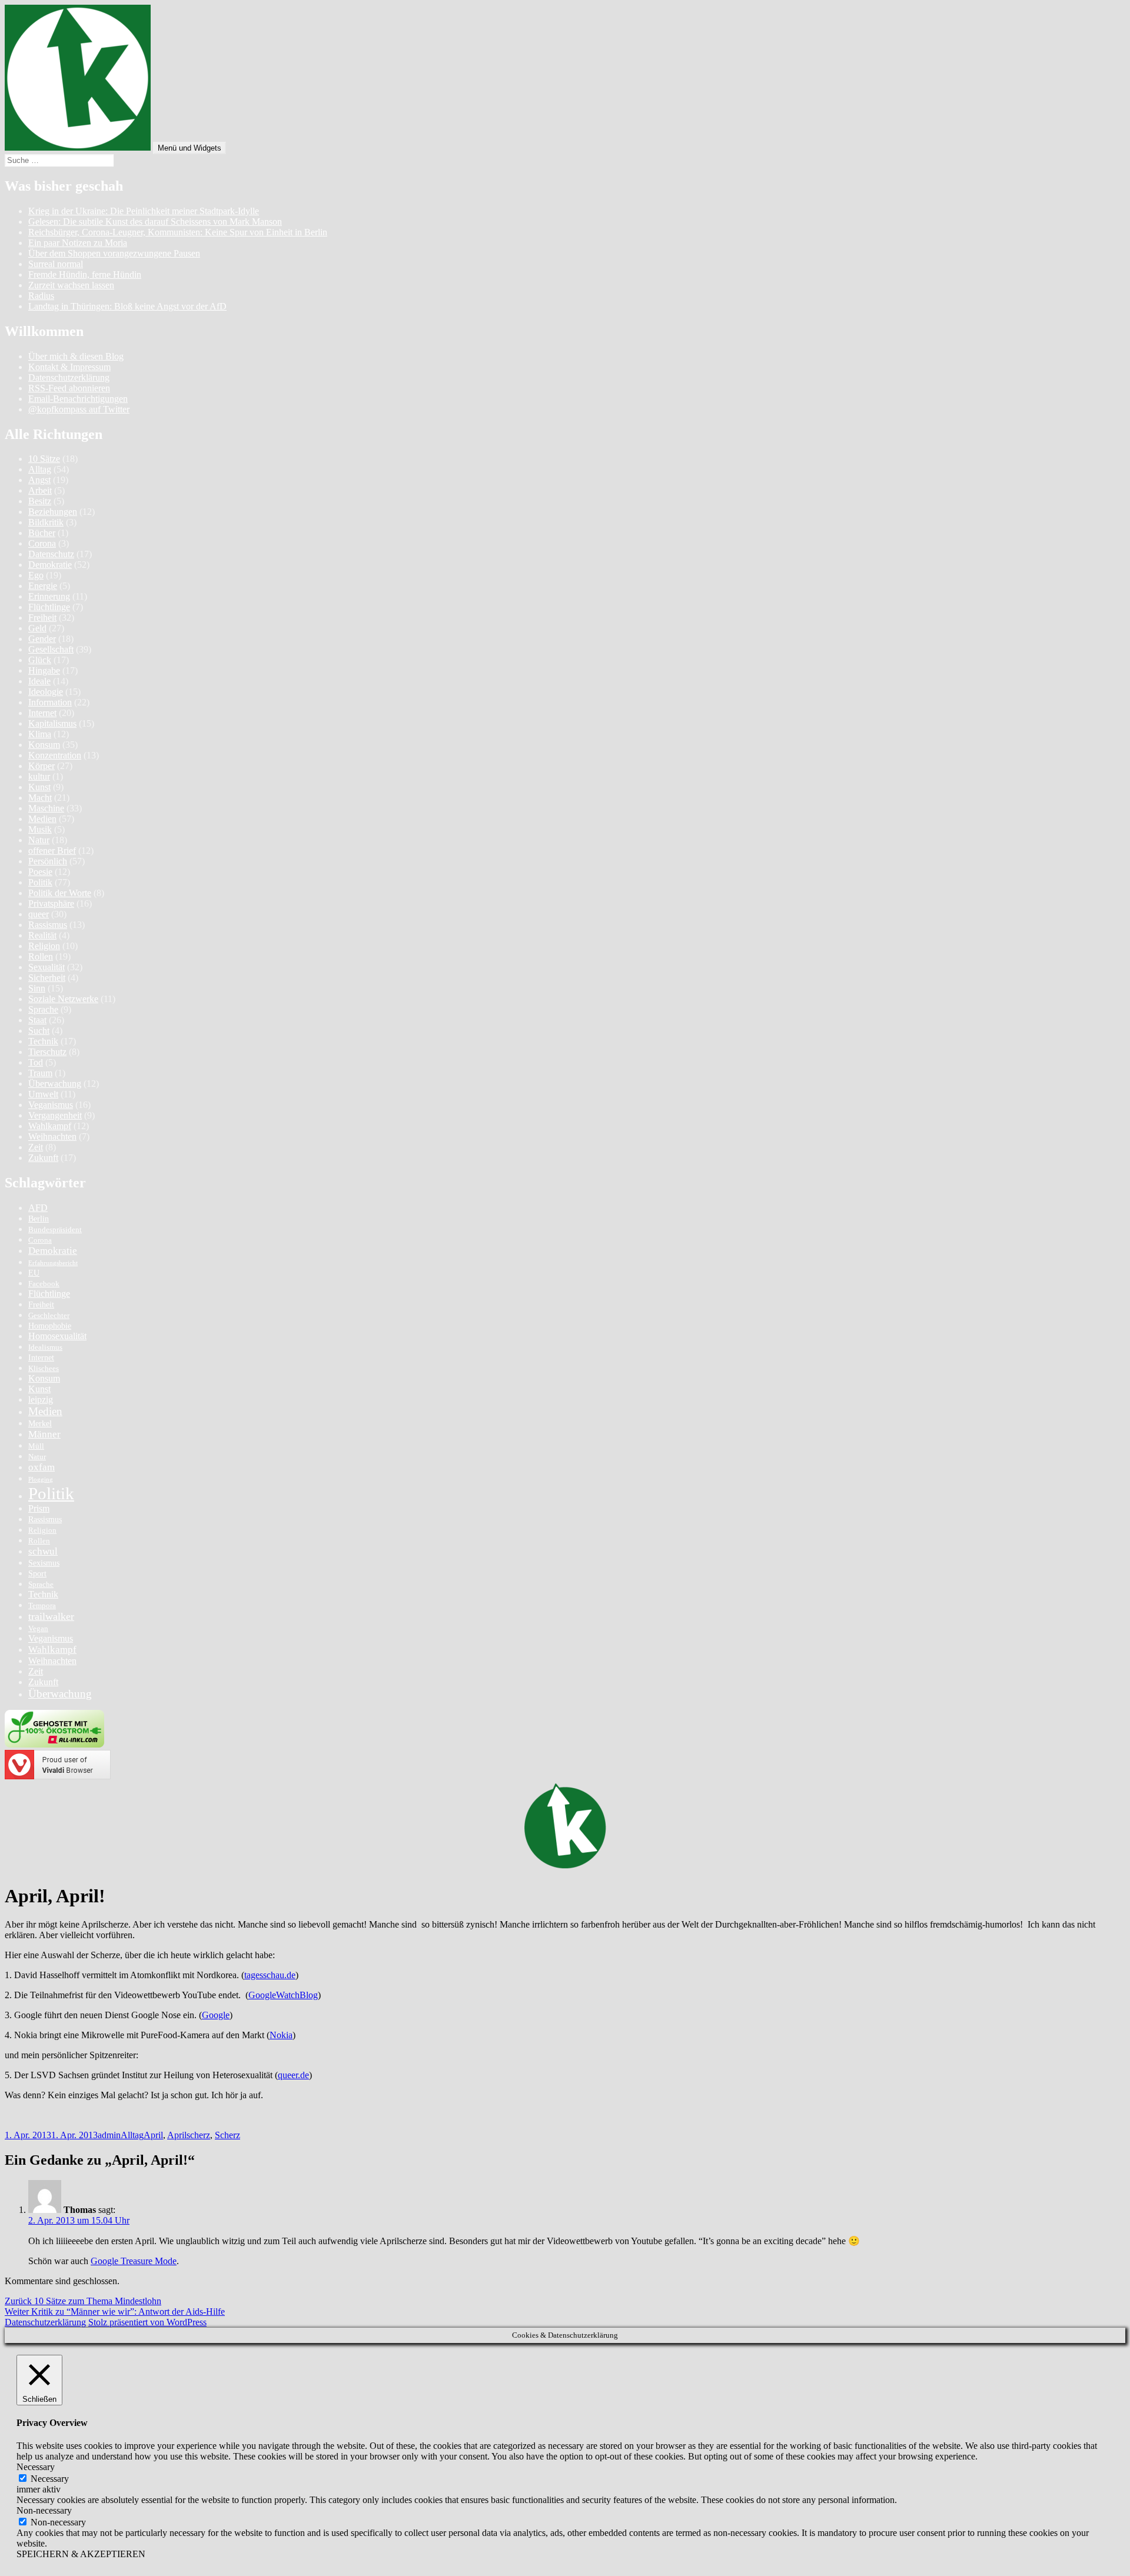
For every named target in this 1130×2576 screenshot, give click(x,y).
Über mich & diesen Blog (76, 356)
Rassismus (48, 925)
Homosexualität (57, 1336)
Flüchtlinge (49, 607)
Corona (42, 543)
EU (34, 1273)
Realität (42, 935)
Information (50, 702)
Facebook (44, 1284)
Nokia (281, 2035)
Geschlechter (49, 1316)
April (153, 2135)
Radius (41, 296)
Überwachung (55, 1084)
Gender (42, 639)
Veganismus (51, 1105)
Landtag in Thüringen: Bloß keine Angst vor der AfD (127, 306)
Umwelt (43, 1094)
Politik (40, 882)
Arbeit (40, 490)
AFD (38, 1208)
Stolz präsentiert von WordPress (147, 2322)
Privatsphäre (51, 903)
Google (216, 2015)
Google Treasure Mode (134, 2261)
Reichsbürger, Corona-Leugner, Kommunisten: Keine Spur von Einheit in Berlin (178, 232)
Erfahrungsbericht (53, 1263)
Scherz (227, 2135)
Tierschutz (47, 1052)
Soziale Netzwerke (63, 999)
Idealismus (45, 1347)
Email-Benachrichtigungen (78, 399)
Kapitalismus (52, 723)
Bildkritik (46, 522)
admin (109, 2135)
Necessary (50, 2479)
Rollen (41, 956)
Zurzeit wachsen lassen (71, 285)
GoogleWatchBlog (283, 1995)
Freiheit (42, 618)
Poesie (40, 872)
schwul (43, 1551)
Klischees (44, 1369)
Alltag (40, 469)
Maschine (46, 808)
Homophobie (50, 1326)
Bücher (42, 533)
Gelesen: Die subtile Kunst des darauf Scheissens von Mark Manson (155, 222)
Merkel (40, 1423)
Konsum (44, 745)
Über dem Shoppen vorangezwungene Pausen (114, 253)
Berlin (39, 1219)
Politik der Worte (60, 893)
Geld (37, 628)
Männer (44, 1434)
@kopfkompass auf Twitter (79, 409)
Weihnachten (52, 1136)
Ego (36, 575)
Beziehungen (53, 512)
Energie (43, 586)
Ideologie (46, 692)
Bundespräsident (55, 1230)
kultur (39, 776)
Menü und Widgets (190, 148)
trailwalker (51, 1616)
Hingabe (44, 670)
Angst (39, 480)
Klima (40, 734)
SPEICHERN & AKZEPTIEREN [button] (81, 2554)
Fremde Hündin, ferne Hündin (85, 274)
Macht (40, 798)
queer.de (293, 2075)
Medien (42, 819)
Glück (40, 660)
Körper (41, 766)
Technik (43, 1041)
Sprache (43, 1009)
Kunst (39, 787)
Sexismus (44, 1563)
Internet (42, 713)
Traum (40, 1073)
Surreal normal (56, 264)
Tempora (42, 1606)
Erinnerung (49, 596)
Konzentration (55, 755)
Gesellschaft (51, 649)
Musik (40, 829)
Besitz (40, 501)
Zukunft (43, 1158)
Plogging (41, 1480)
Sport (37, 1573)
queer (39, 914)
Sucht (39, 1031)
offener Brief (52, 851)
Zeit (36, 1147)
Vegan (38, 1629)
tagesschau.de (270, 1975)
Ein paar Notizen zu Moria (78, 243)
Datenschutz (51, 554)
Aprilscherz (189, 2135)
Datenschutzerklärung (69, 377)
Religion (44, 946)
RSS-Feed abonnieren (69, 388)
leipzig (41, 1400)
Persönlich (48, 861)
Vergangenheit (55, 1115)
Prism (39, 1508)
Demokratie (50, 565)
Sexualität (46, 967)
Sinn (37, 988)
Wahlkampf (50, 1126)
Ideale (39, 681)
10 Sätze (44, 459)
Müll (36, 1446)
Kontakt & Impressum (69, 367)
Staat (37, 1020)
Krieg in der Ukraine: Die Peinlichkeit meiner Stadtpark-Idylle (144, 211)
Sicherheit (47, 978)
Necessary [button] (36, 2467)
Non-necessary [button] (44, 2510)
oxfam (41, 1467)
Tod (36, 1062)
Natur (39, 840)
